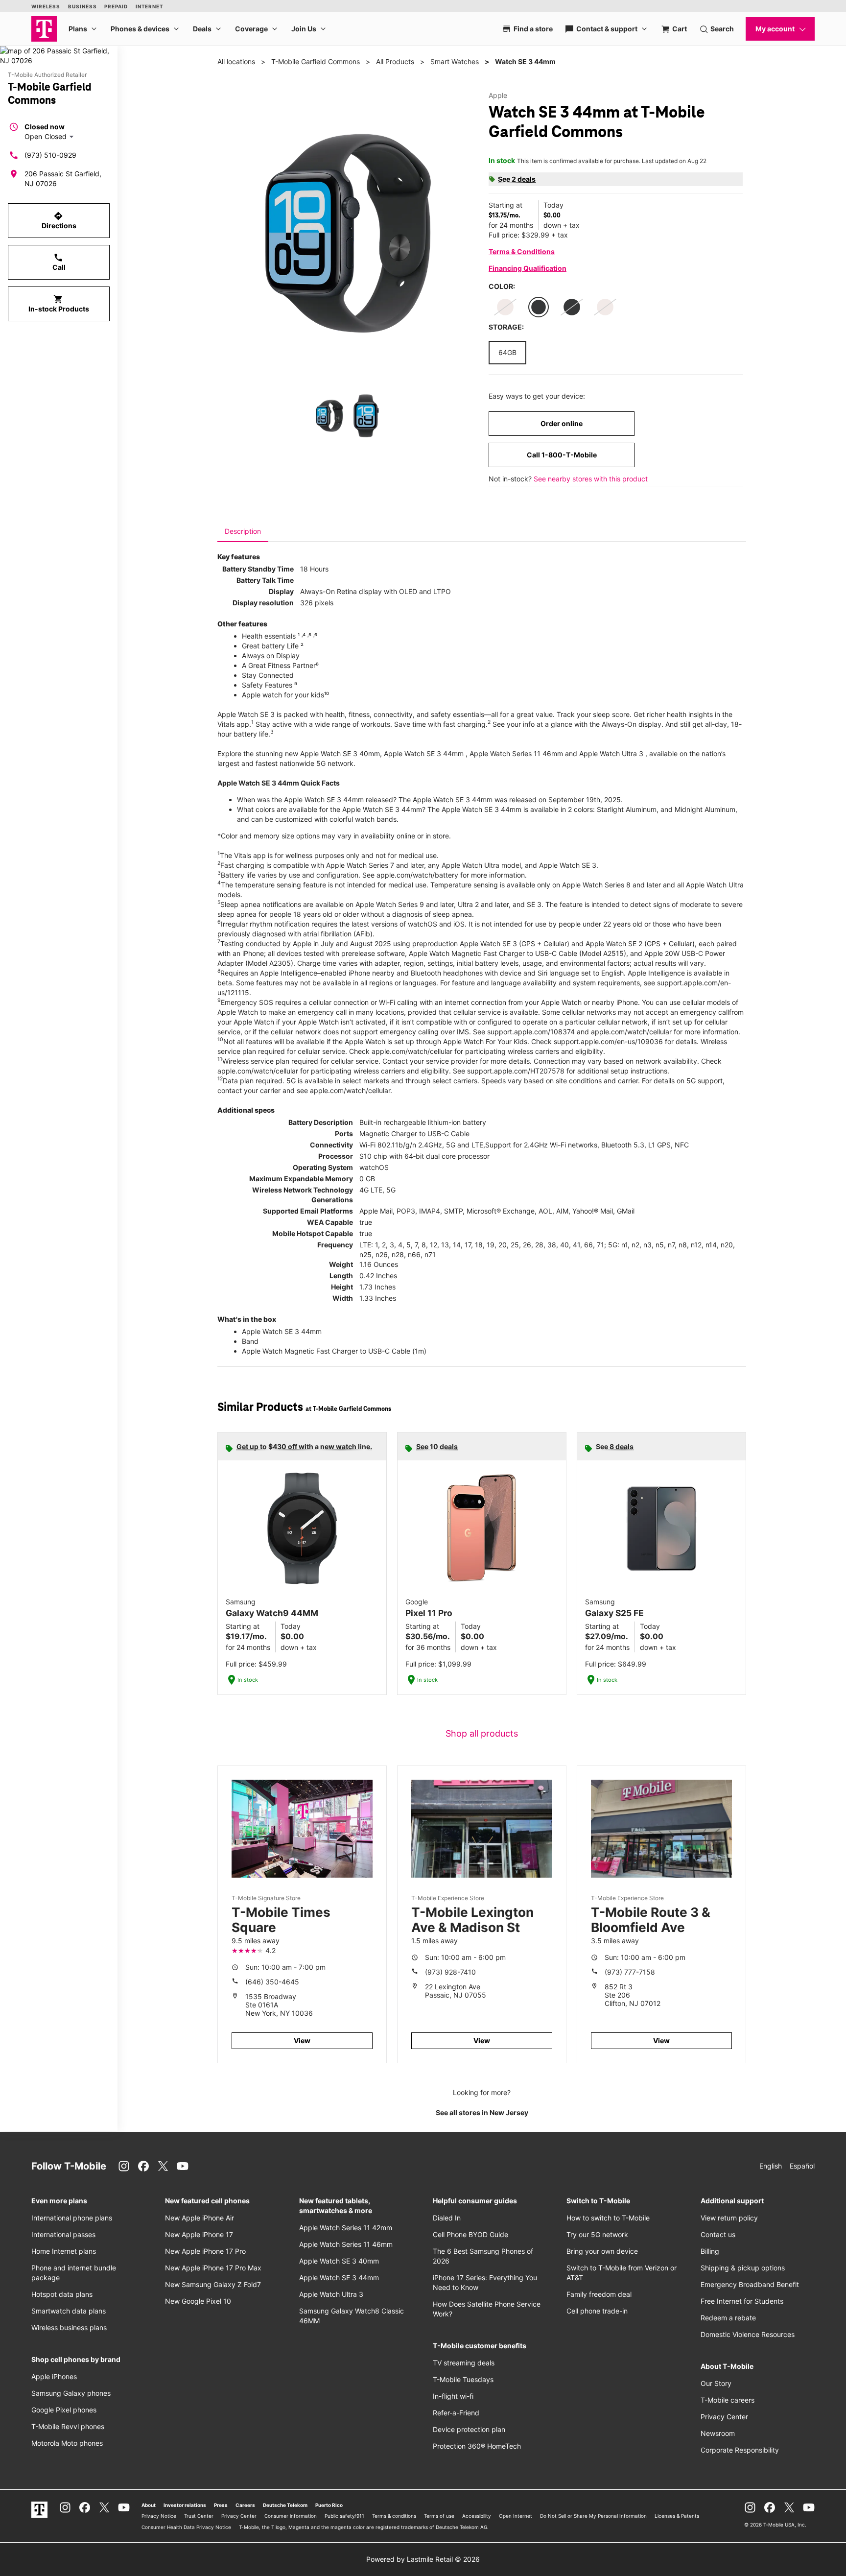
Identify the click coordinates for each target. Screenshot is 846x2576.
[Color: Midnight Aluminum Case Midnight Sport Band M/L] (539, 307)
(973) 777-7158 (630, 1972)
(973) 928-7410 (450, 1972)
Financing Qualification (528, 268)
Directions (59, 220)
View (302, 2040)
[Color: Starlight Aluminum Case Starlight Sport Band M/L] (605, 307)
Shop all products (482, 1733)
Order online (562, 423)
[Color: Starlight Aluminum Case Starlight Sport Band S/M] (505, 307)
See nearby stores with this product (591, 479)
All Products (395, 61)
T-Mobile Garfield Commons (316, 61)
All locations (236, 61)
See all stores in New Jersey (482, 2112)
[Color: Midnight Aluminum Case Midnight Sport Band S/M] (572, 307)
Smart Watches (455, 61)
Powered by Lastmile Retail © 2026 (423, 2559)
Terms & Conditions (522, 251)
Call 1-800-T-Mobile (562, 455)
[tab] (243, 531)
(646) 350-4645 (272, 1982)
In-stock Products (59, 304)
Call (59, 262)
